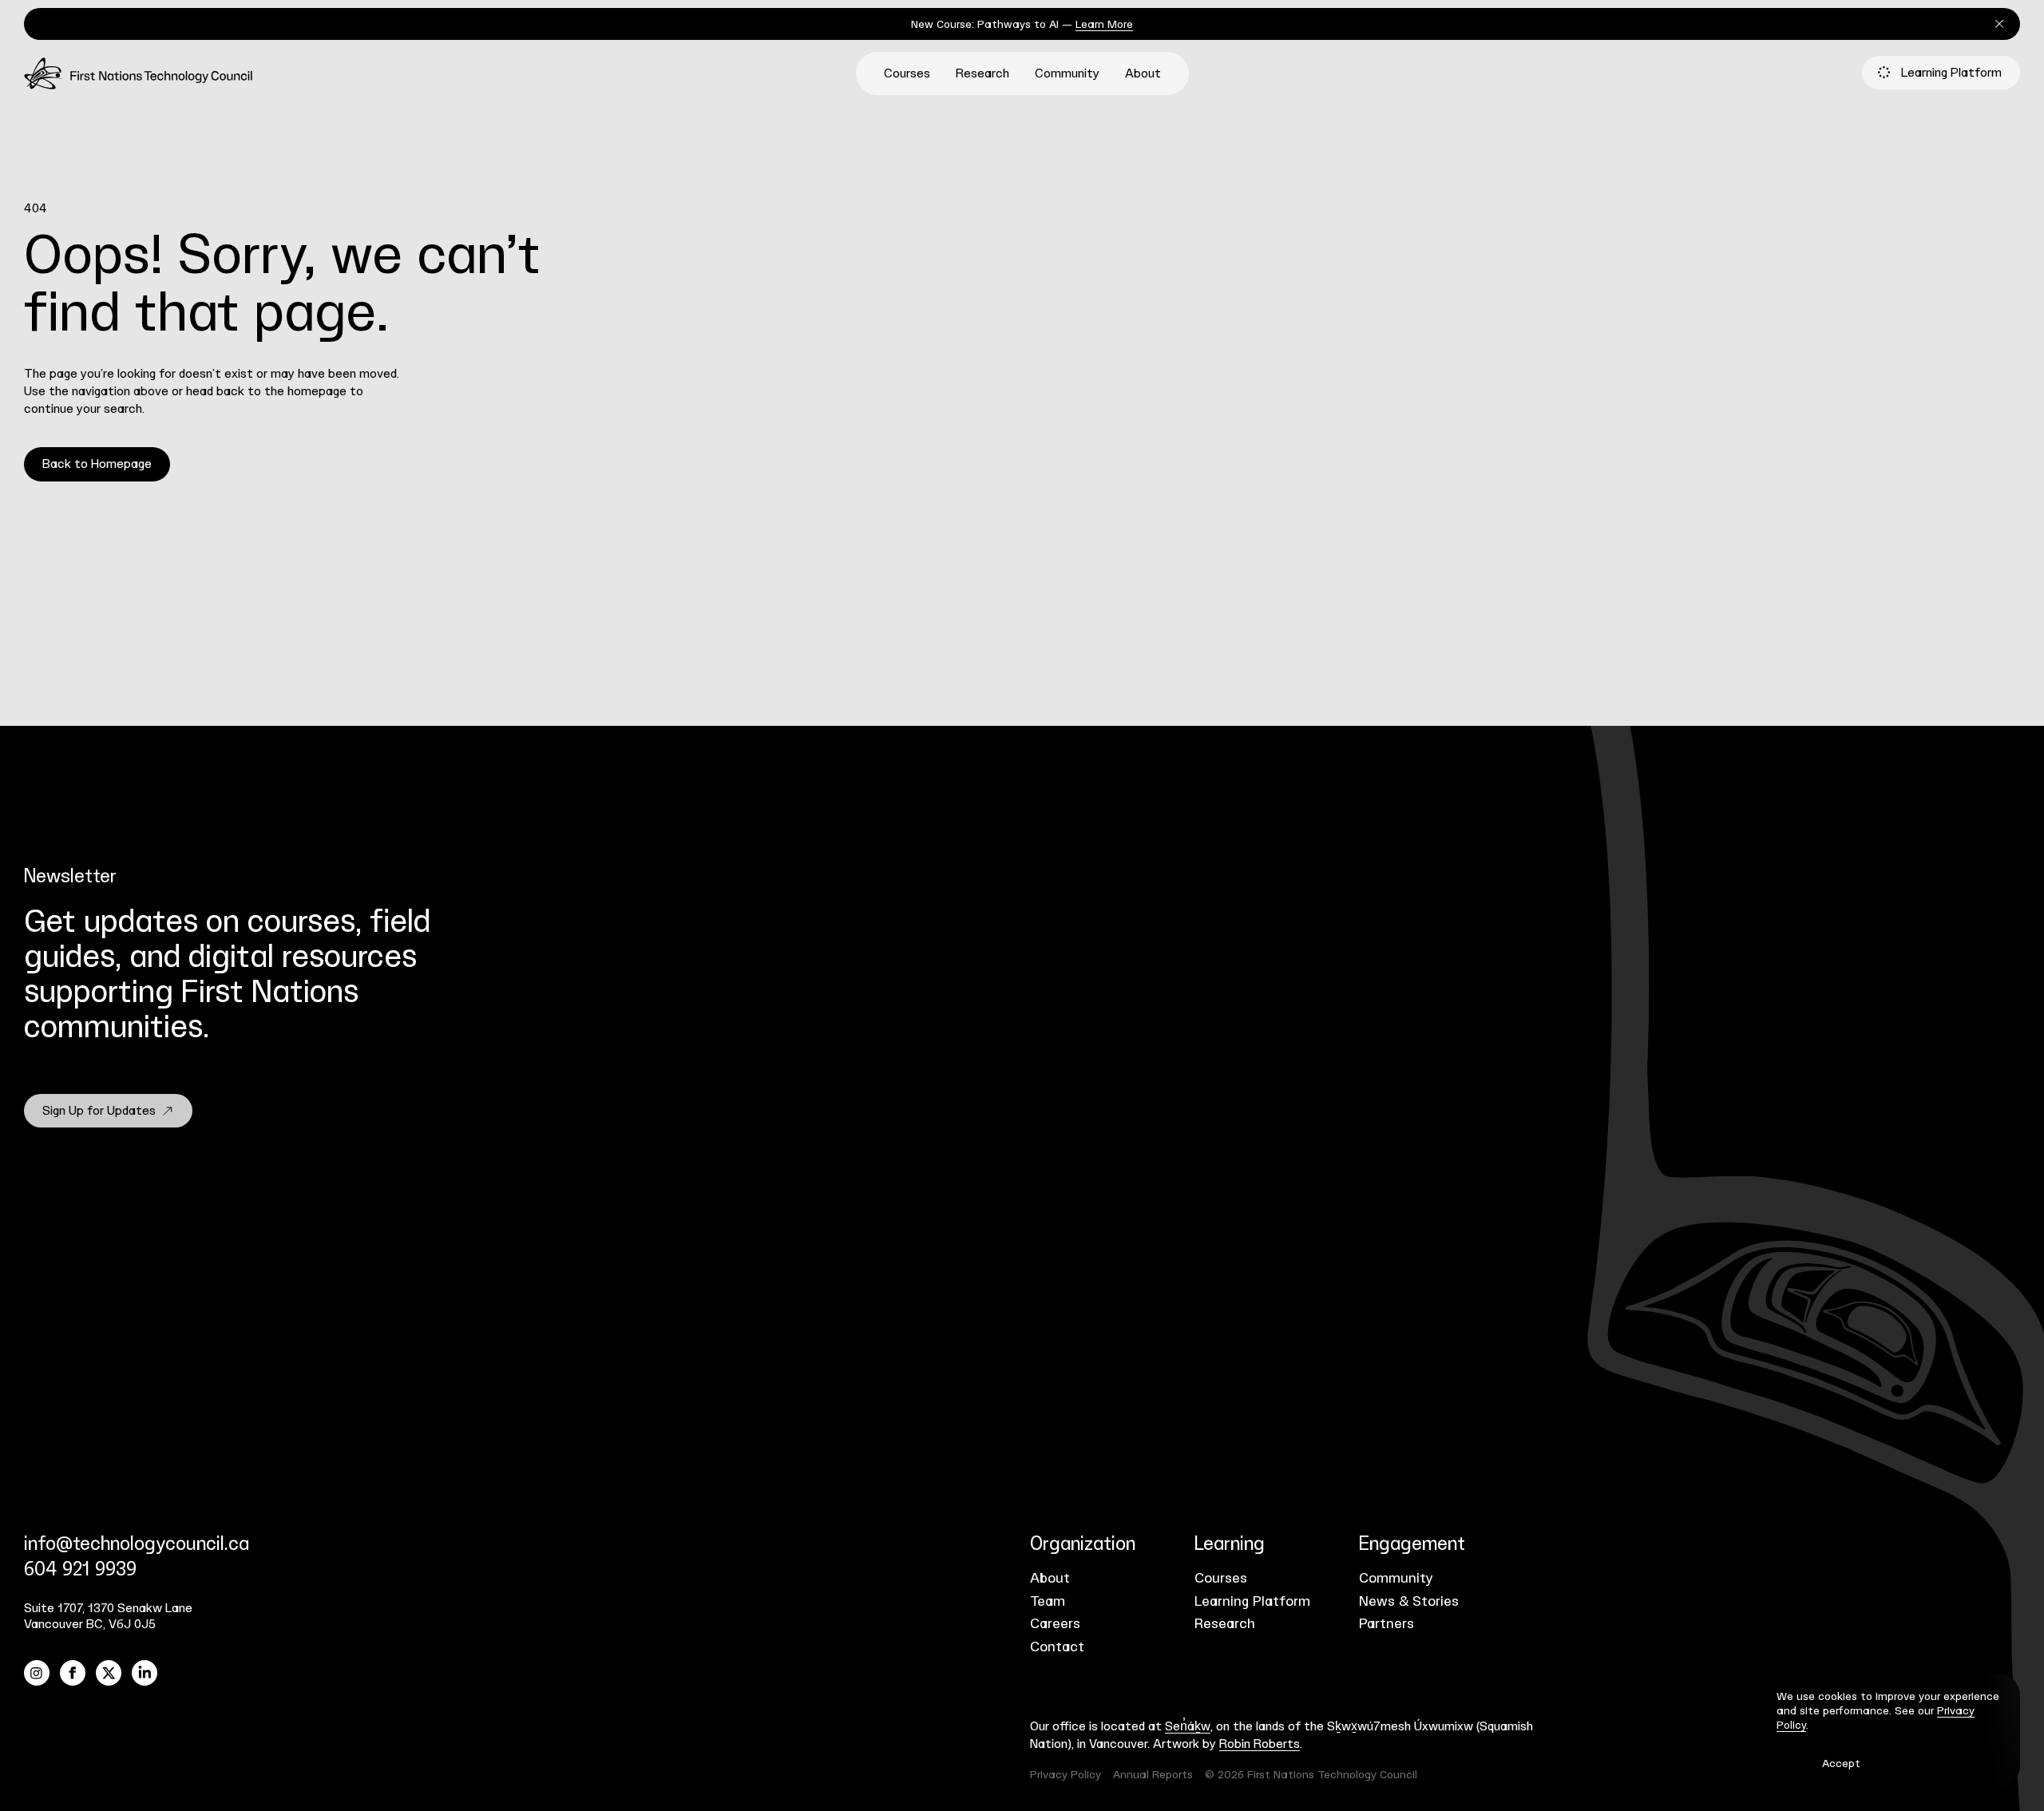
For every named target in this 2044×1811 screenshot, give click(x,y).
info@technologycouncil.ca (137, 1544)
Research (982, 74)
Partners (1386, 1624)
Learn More (1104, 25)
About (1143, 74)
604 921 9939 (80, 1570)
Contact (1057, 1647)
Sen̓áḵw (1188, 1727)
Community (1067, 74)
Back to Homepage (97, 464)
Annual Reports (1153, 1775)
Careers (1055, 1624)
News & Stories (1409, 1602)
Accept (1841, 1764)
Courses (907, 74)
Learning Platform (1951, 73)
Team (1048, 1602)
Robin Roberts (1260, 1744)
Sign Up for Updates (99, 1111)
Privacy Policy (1066, 1775)
